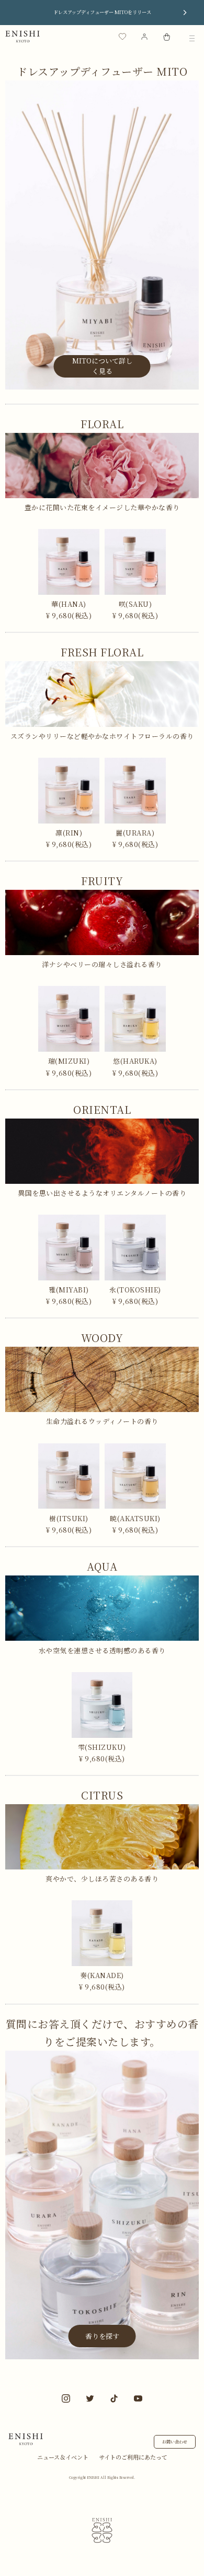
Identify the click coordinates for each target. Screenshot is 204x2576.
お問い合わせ (175, 2442)
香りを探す (102, 2336)
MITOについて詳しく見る (102, 366)
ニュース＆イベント (63, 2457)
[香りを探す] (102, 2356)
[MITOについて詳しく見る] (102, 386)
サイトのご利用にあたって (133, 2457)
